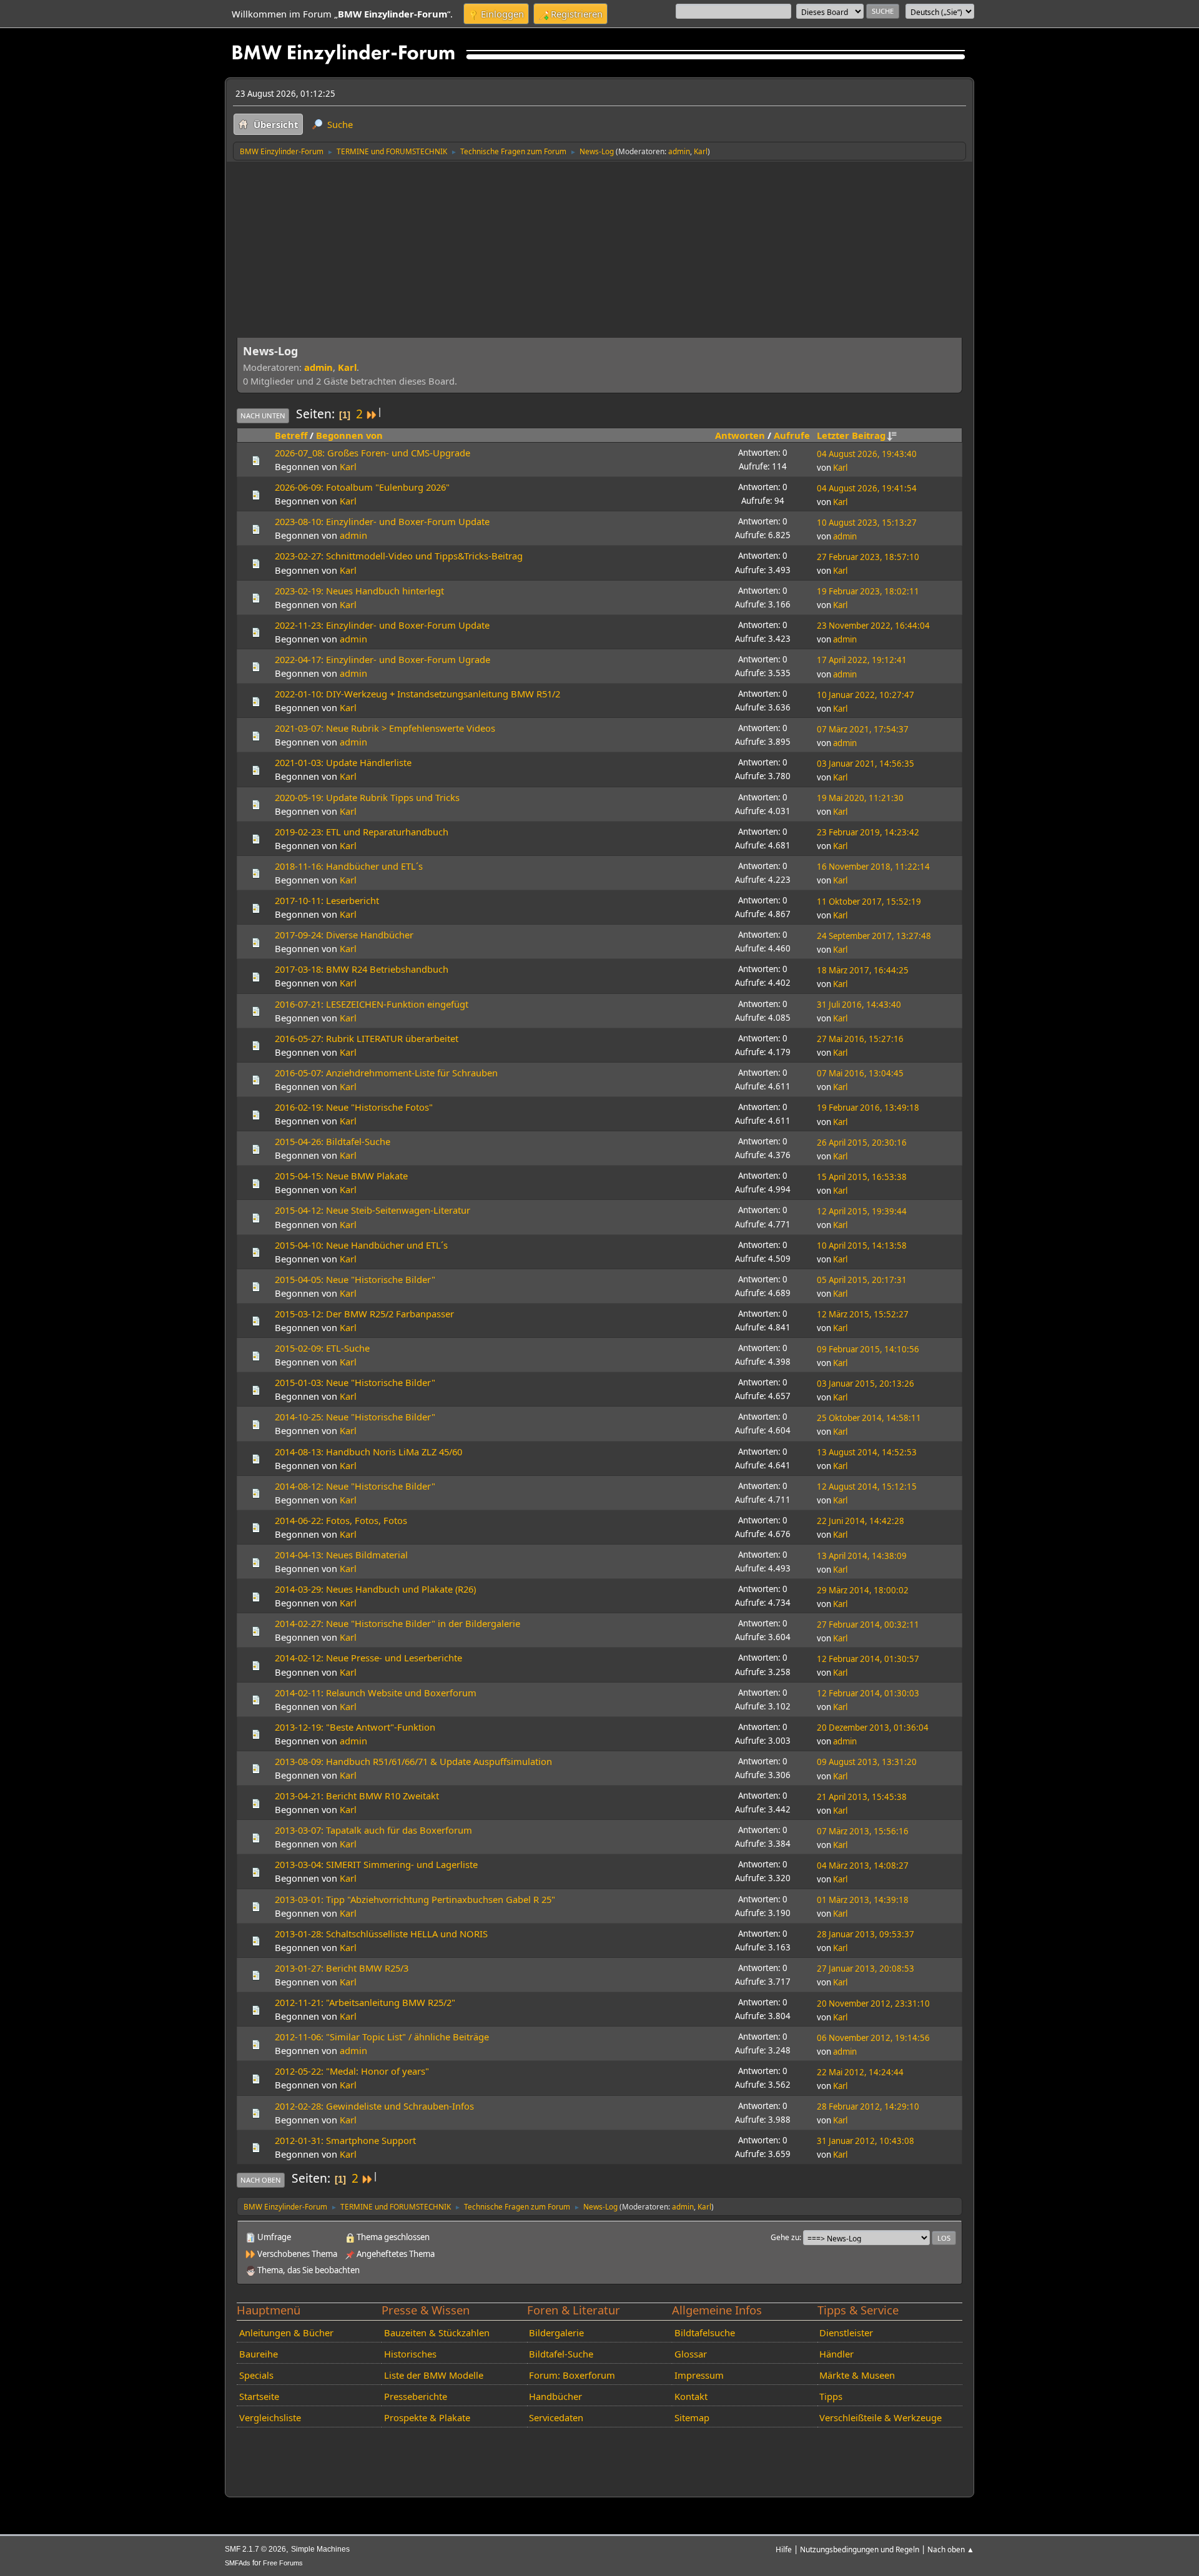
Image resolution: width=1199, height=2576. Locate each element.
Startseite (259, 2396)
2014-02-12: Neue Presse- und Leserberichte (368, 1658)
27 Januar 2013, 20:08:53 (866, 1969)
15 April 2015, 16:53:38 (862, 1177)
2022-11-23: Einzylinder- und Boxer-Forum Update (382, 625)
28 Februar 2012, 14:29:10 (868, 2107)
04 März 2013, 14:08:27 (863, 1866)
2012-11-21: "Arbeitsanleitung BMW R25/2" (365, 2002)
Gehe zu (785, 2237)
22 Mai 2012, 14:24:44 (860, 2072)
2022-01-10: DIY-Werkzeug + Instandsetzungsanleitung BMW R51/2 (417, 694)
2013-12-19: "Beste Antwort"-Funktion (355, 1727)
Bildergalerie (556, 2333)
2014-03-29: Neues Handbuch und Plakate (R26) (375, 1589)
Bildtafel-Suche (561, 2354)
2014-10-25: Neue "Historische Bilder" (355, 1417)
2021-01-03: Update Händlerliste (343, 762)
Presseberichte (416, 2396)
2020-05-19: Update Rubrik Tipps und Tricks (367, 797)
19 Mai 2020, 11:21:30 (860, 798)
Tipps (831, 2396)
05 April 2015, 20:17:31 (862, 1280)
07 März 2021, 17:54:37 (863, 729)
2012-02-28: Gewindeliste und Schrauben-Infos (374, 2106)
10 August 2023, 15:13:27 (867, 523)
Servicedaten (556, 2417)
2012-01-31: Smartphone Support (345, 2140)
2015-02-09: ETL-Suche (322, 1348)
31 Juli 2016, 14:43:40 (859, 1005)
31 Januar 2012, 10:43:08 (866, 2141)
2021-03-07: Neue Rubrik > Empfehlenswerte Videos (385, 728)
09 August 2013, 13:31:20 (867, 1762)
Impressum (699, 2375)
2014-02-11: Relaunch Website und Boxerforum (376, 1693)
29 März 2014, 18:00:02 (863, 1590)
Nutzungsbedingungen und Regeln (860, 2549)
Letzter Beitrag (851, 435)
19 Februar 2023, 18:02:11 (868, 591)
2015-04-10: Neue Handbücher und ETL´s (361, 1245)
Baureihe (259, 2354)
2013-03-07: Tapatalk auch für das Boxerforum (373, 1830)
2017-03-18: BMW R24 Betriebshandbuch (362, 969)
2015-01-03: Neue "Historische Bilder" (355, 1382)
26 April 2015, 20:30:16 (862, 1143)
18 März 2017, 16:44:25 (863, 970)
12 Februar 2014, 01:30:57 (868, 1659)
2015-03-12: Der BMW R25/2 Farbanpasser (364, 1314)
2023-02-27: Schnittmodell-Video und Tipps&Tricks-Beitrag (399, 556)
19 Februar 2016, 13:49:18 (868, 1108)
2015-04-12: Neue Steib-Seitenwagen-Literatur (373, 1210)
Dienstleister (846, 2333)
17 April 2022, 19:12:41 (862, 660)
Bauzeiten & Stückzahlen (437, 2333)
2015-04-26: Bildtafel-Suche (333, 1141)
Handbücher (555, 2396)
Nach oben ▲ (951, 2549)
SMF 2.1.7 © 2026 (255, 2549)
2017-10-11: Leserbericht (327, 900)
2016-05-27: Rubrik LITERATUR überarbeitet (367, 1038)
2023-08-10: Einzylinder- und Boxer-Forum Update (382, 521)
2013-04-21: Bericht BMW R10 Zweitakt (357, 1796)
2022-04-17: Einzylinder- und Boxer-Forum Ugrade (382, 659)
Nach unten (263, 415)
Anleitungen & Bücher (286, 2333)
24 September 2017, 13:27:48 (874, 936)
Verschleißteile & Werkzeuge (881, 2417)
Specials (256, 2375)
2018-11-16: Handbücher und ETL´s (349, 866)
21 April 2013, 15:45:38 (862, 1797)
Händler (836, 2354)
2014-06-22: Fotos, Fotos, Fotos (341, 1520)
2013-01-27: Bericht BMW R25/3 (342, 1968)
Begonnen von (349, 435)
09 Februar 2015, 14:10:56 (868, 1349)
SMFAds (238, 2563)
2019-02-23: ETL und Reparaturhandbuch (362, 832)
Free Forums (283, 2563)
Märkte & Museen (857, 2375)
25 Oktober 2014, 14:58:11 (869, 1418)
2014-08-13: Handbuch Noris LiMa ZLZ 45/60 (368, 1452)
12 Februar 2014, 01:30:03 (868, 1693)
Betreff (291, 435)
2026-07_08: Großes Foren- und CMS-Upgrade (373, 453)
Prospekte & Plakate (427, 2417)
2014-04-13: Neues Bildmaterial (341, 1555)
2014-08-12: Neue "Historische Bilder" (355, 1486)
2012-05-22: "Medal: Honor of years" (352, 2071)
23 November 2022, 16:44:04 (873, 626)
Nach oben (261, 2180)
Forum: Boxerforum (572, 2375)
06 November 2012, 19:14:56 (873, 2038)
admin (679, 151)
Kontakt (691, 2396)
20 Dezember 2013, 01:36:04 (873, 1728)
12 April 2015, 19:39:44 (862, 1211)
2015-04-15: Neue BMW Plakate (341, 1176)
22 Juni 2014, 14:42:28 (861, 1521)
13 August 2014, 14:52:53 (867, 1452)
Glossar (691, 2354)
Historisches (410, 2354)
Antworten (740, 435)
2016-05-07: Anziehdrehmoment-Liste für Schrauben (386, 1073)
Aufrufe (792, 435)
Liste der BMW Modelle (434, 2375)
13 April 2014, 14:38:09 (862, 1556)
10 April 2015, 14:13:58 (862, 1246)
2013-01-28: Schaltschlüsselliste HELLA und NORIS (381, 1934)
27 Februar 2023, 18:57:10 (868, 557)
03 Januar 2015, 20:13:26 (866, 1384)
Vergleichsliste (270, 2417)
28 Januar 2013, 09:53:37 (866, 1934)
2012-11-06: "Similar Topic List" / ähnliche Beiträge (382, 2037)
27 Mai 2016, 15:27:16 (860, 1039)
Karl (701, 151)
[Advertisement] (599, 255)
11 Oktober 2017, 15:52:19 (869, 902)
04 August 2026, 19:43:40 (867, 454)
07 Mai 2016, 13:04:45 (860, 1073)
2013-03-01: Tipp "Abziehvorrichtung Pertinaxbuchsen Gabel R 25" (415, 1899)
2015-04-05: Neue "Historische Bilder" (355, 1279)
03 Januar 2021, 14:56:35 (866, 764)
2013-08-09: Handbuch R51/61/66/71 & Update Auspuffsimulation (413, 1761)
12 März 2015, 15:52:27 (863, 1314)
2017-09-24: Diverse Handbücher (344, 935)
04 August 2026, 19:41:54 (867, 488)
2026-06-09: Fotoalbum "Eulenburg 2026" (362, 487)
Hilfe (784, 2549)
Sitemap (692, 2417)
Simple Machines (320, 2549)
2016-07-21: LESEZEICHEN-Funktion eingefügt (372, 1004)
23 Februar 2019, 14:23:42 (868, 832)
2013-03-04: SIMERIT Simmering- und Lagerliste (376, 1864)
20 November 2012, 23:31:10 (873, 2003)
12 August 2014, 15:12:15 (867, 1487)
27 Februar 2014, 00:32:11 (868, 1625)
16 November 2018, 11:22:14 (873, 867)
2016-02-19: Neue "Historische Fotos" (354, 1107)
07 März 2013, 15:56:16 (863, 1831)
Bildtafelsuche (705, 2333)
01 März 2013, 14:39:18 (863, 1900)
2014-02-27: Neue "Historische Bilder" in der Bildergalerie (397, 1623)
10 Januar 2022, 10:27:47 (866, 695)
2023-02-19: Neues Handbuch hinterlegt (359, 591)
